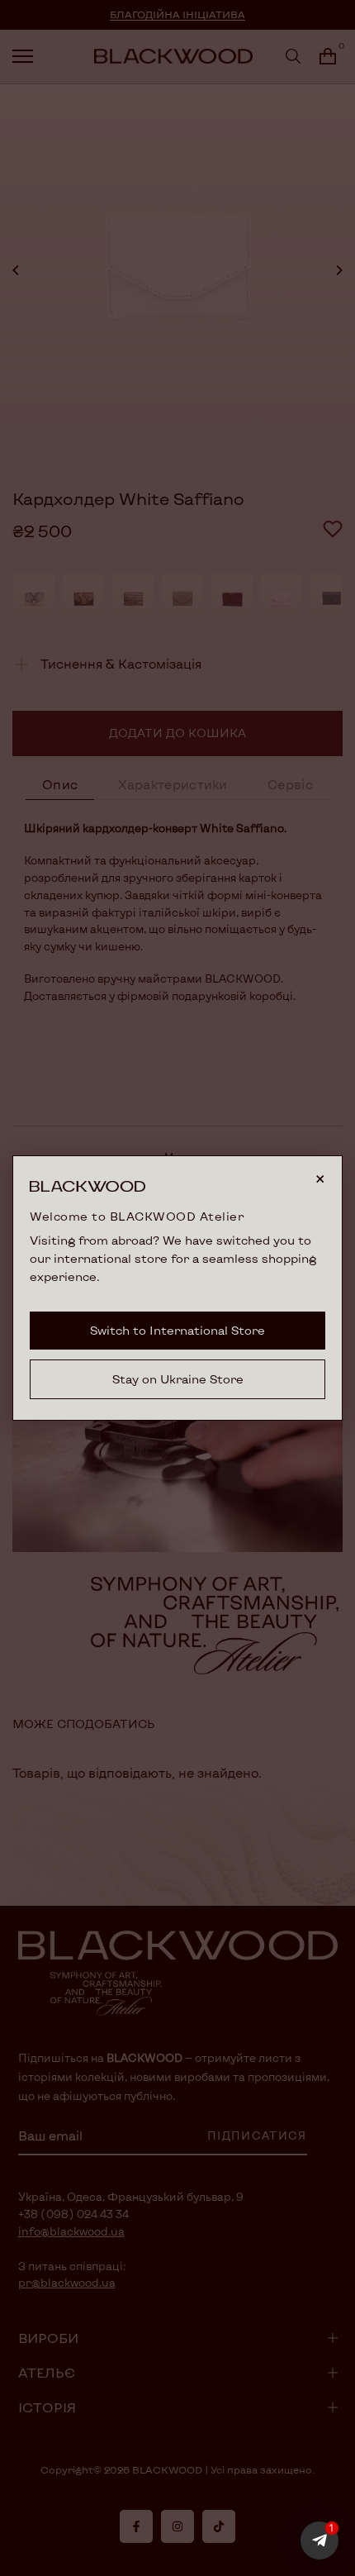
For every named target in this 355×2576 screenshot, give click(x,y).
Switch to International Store (177, 1330)
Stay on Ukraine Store (178, 1379)
